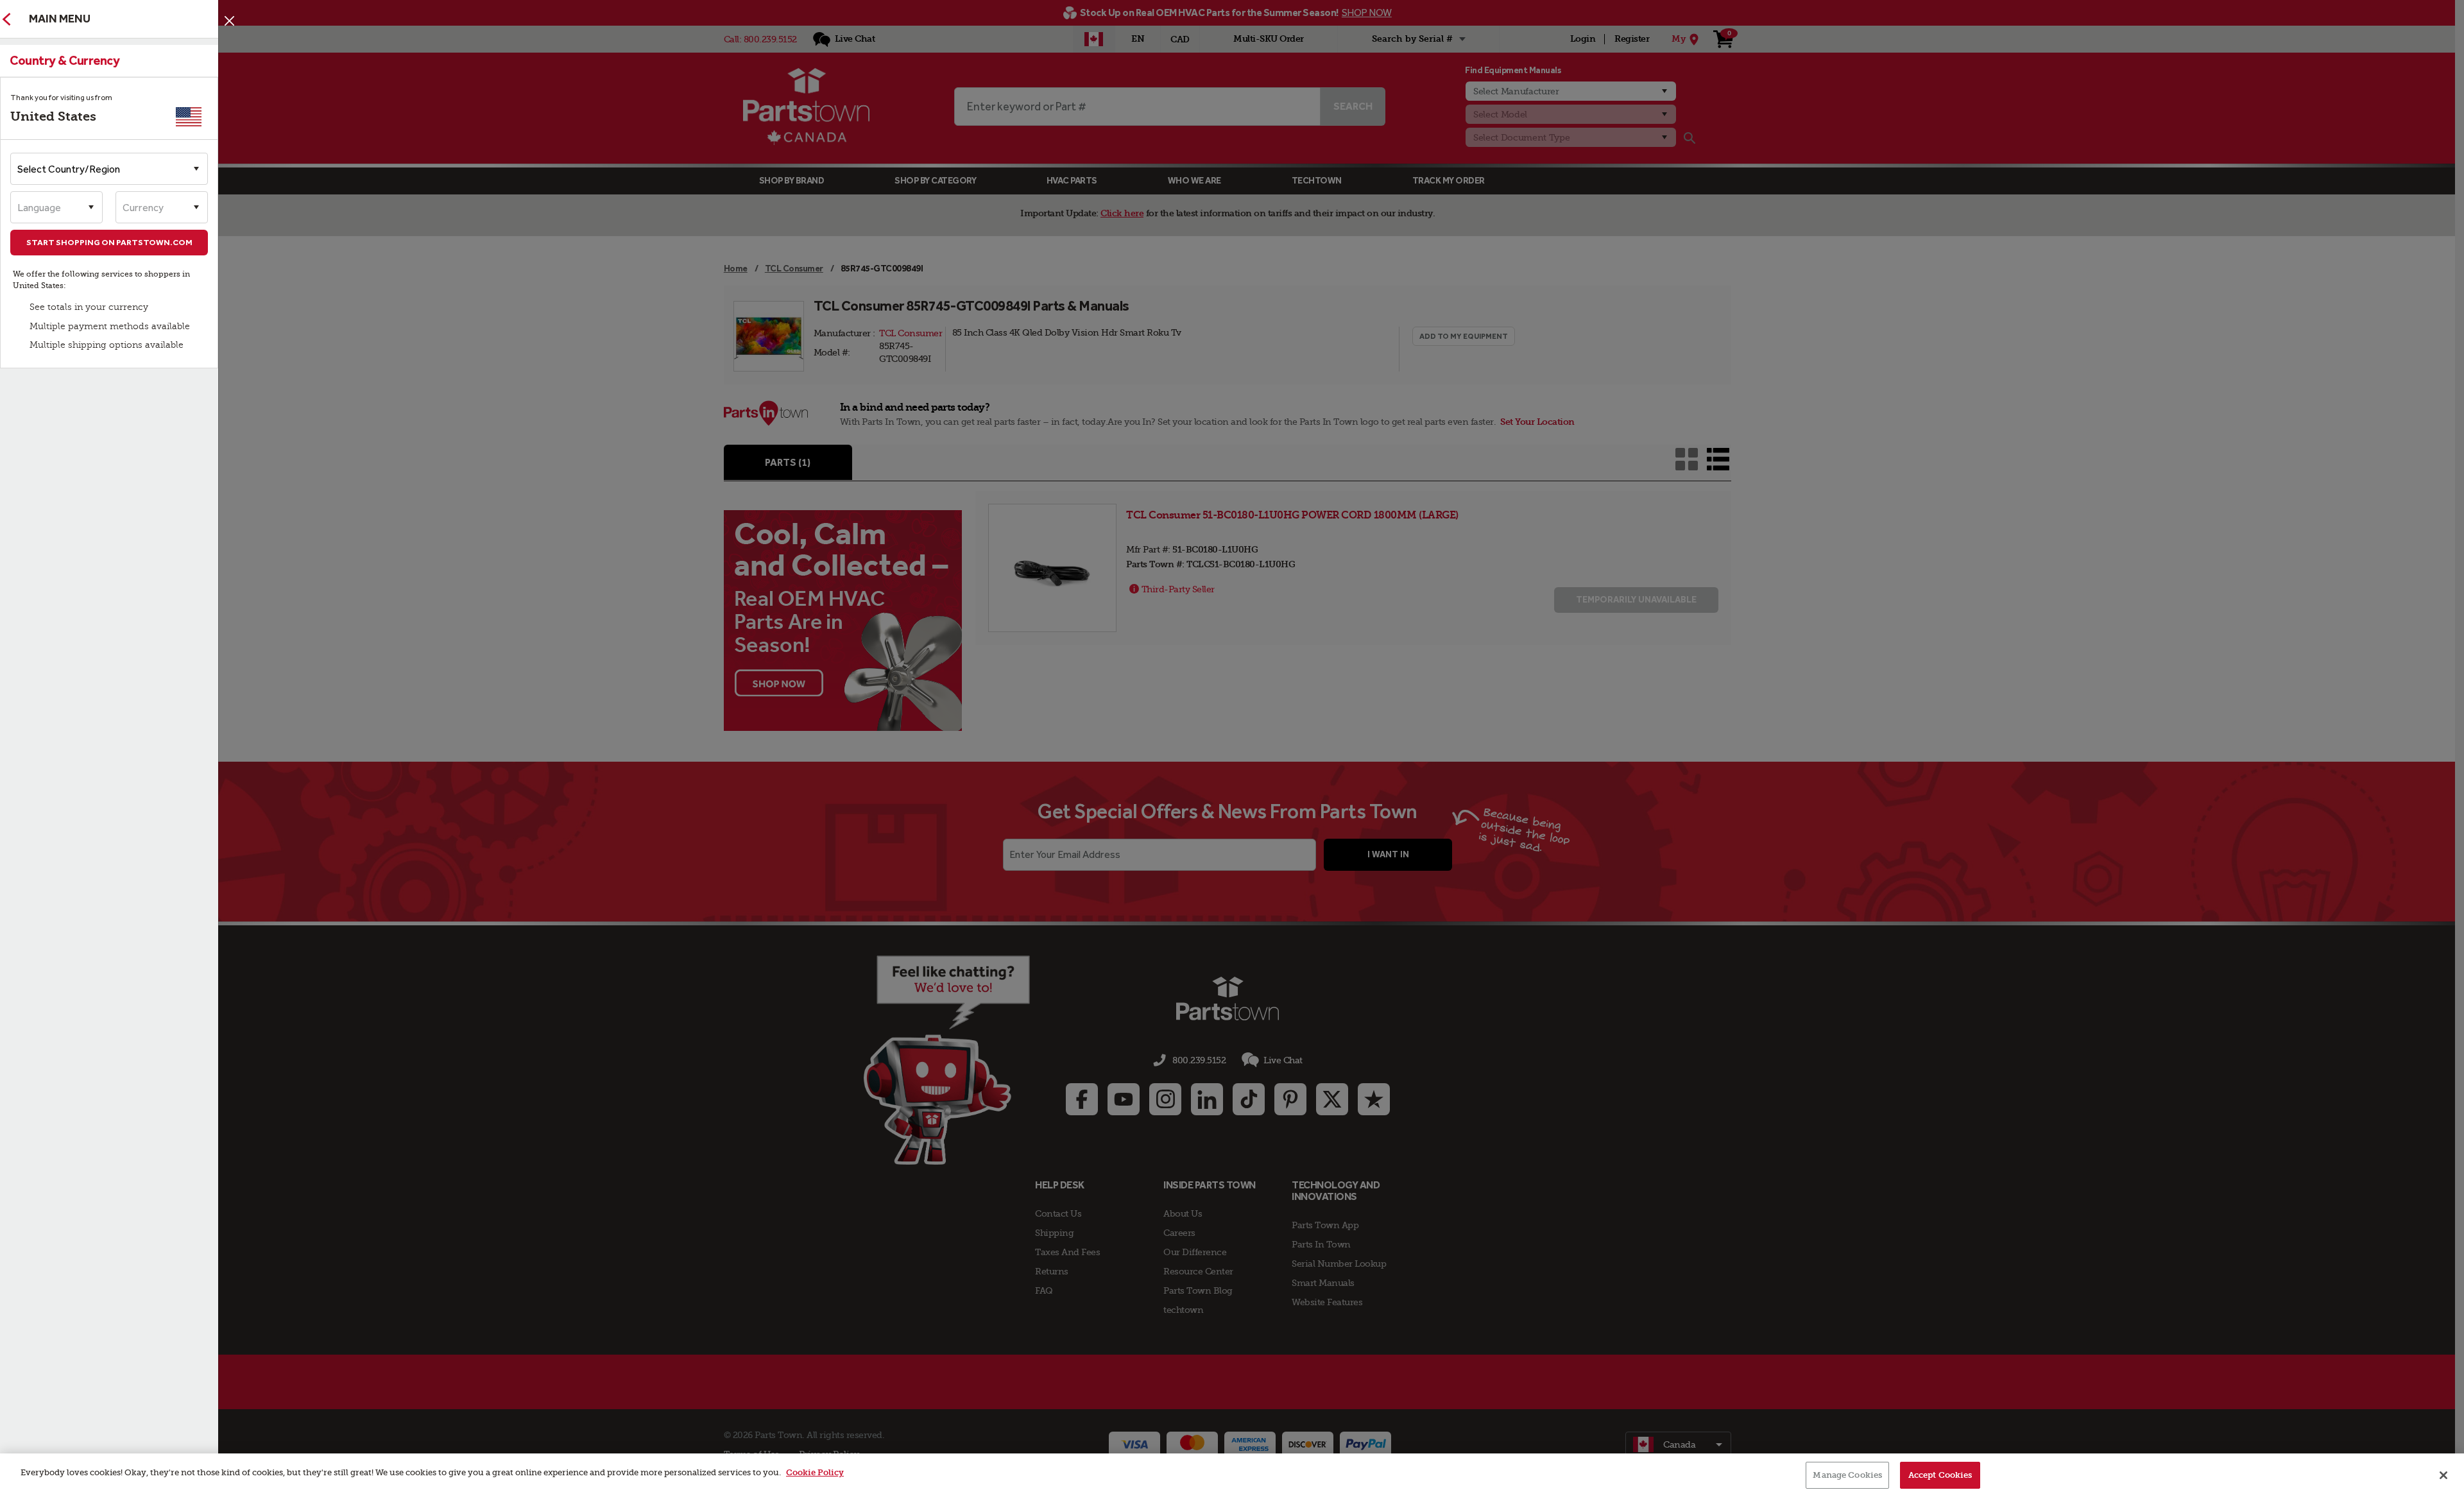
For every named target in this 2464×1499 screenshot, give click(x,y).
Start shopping (109, 242)
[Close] (229, 21)
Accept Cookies (1940, 1475)
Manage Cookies (1847, 1475)
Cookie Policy (815, 1472)
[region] (1232, 1476)
